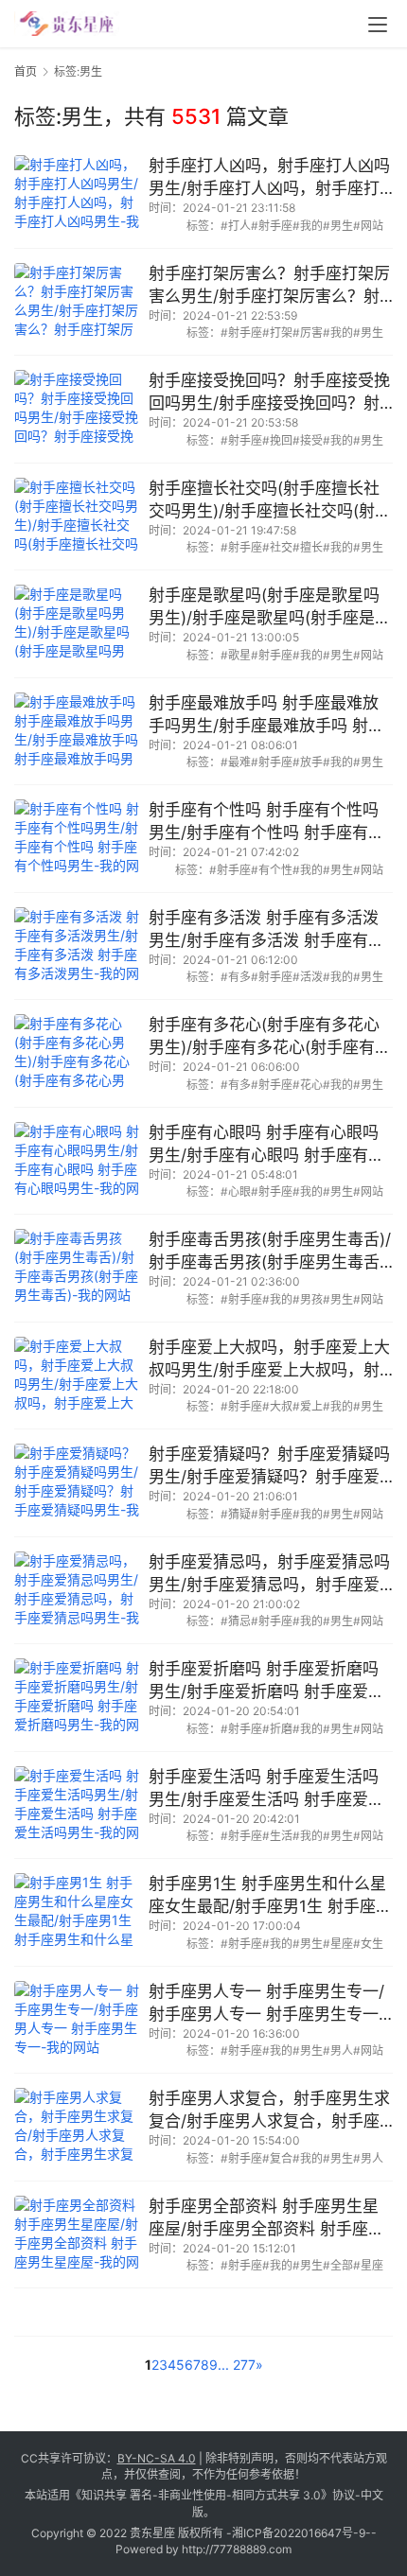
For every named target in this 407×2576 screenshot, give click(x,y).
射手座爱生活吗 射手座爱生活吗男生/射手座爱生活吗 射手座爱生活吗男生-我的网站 (266, 1789)
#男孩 (308, 1299)
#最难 (236, 762)
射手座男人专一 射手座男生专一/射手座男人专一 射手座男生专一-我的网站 (267, 2004)
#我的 (308, 226)
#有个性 (272, 870)
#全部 (338, 2265)
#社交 (277, 547)
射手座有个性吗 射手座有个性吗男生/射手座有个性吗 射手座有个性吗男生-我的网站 (266, 823)
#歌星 (236, 655)
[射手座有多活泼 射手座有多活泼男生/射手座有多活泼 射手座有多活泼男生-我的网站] (77, 946)
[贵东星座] (67, 21)
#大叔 (277, 1406)
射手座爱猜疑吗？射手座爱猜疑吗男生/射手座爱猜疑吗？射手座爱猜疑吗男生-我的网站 (269, 1467)
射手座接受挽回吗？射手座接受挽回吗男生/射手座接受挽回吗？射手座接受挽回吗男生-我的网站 (269, 393)
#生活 (277, 1836)
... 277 (237, 2365)
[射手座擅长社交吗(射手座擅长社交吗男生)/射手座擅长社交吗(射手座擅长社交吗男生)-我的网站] (77, 517)
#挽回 (277, 440)
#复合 (277, 2158)
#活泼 (308, 977)
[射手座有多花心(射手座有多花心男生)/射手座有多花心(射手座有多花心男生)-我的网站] (77, 1053)
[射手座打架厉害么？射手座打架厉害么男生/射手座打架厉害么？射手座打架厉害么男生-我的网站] (77, 302)
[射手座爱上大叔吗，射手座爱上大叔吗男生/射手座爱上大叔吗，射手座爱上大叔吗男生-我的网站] (77, 1376)
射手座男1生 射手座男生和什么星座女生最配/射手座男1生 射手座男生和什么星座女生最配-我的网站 (270, 1896)
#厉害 (308, 333)
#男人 (338, 2050)
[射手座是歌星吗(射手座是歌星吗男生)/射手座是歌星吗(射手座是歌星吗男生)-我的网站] (77, 624)
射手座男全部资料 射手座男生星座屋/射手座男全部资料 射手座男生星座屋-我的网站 (266, 2219)
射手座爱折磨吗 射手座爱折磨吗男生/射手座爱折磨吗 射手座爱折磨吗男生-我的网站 (266, 1682)
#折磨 (277, 1729)
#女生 (368, 1944)
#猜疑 (236, 1514)
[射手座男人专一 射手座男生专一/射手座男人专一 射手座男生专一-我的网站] (77, 2020)
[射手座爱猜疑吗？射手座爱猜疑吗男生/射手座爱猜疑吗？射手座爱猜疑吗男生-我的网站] (77, 1483)
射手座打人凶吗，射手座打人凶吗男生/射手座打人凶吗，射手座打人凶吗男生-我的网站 (269, 178)
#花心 (308, 1085)
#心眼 (236, 1192)
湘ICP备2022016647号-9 (299, 2533)
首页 (26, 71)
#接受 (308, 440)
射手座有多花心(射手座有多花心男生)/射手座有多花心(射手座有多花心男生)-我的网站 (270, 1037)
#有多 (236, 977)
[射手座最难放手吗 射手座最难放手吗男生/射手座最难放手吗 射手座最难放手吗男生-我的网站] (77, 732)
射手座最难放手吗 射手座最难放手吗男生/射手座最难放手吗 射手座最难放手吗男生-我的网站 (266, 716)
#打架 (277, 333)
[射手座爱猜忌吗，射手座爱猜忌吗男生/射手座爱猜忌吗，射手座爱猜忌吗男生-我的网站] (77, 1591)
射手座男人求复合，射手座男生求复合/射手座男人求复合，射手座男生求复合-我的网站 (269, 2111)
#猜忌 (236, 1621)
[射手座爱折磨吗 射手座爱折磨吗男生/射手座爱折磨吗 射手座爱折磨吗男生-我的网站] (77, 1698)
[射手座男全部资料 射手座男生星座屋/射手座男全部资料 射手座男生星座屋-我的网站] (77, 2235)
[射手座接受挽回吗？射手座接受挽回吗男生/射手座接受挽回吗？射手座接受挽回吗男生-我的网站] (77, 409)
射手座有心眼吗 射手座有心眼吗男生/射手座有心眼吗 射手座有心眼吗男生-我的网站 (266, 1145)
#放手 (308, 762)
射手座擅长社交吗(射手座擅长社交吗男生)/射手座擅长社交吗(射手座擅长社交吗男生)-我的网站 (270, 501)
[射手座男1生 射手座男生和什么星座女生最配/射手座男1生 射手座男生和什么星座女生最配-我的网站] (77, 1912)
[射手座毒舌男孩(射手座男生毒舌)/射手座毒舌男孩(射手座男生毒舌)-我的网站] (77, 1268)
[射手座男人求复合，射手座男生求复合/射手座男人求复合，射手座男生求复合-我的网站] (77, 2127)
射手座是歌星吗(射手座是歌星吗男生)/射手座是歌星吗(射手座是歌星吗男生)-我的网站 (270, 608)
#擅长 (308, 547)
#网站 (368, 226)
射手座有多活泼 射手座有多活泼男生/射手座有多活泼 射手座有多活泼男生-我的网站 (266, 930)
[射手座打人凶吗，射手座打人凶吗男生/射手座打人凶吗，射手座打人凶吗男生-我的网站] (77, 194)
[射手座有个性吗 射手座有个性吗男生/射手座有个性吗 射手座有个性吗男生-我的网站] (77, 839)
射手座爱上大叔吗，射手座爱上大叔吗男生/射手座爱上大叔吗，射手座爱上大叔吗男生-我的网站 (269, 1360)
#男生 (338, 226)
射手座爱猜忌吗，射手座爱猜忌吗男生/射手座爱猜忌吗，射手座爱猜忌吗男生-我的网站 (269, 1575)
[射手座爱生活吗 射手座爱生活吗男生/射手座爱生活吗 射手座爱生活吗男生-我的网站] (77, 1805)
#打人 (236, 226)
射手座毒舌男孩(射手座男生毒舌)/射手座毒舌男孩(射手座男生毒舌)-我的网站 (271, 1252)
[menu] (378, 25)
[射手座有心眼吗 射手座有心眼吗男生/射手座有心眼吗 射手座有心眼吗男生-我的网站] (77, 1161)
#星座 (338, 1944)
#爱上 (308, 1406)
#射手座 (272, 226)
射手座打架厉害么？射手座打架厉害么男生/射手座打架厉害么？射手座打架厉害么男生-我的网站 (269, 286)
